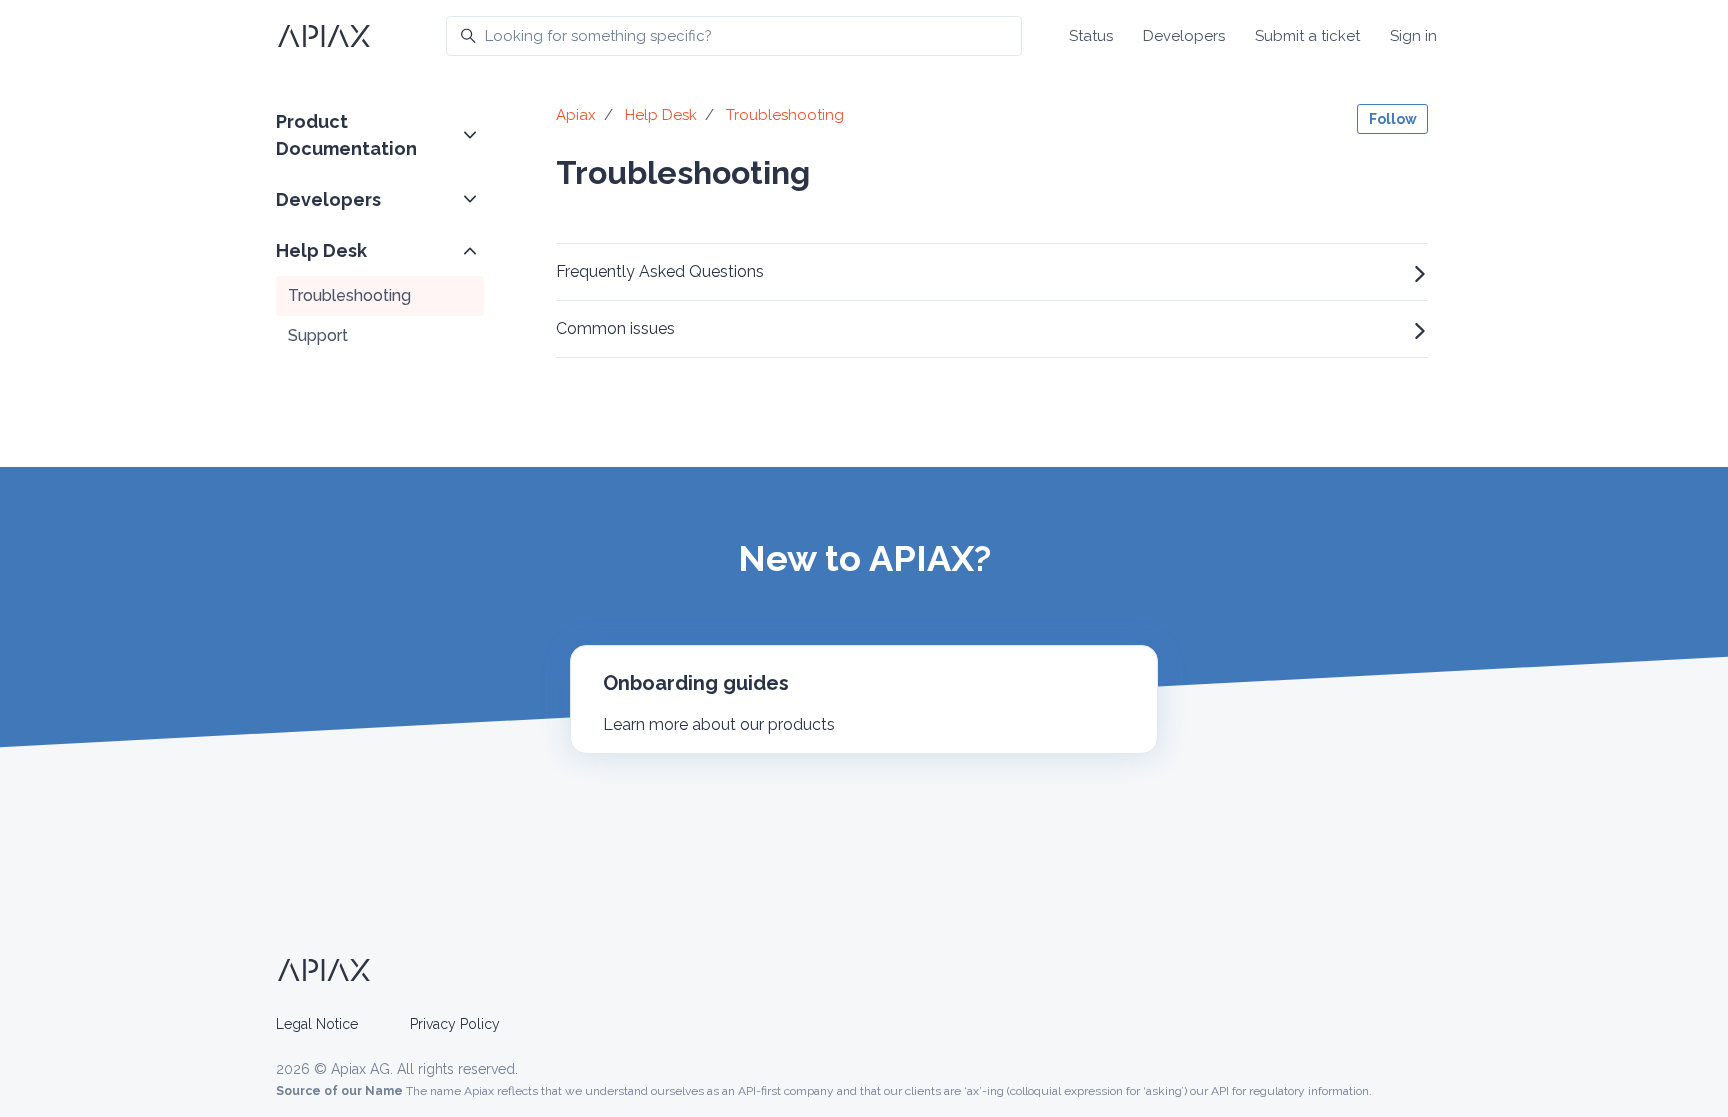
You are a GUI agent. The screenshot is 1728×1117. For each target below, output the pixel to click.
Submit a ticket (1307, 36)
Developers (1184, 36)
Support (318, 335)
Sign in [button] (1413, 36)
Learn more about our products (719, 724)
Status (1091, 36)
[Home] (324, 36)
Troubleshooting (349, 295)
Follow (1393, 119)
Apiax (576, 115)
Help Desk (321, 250)
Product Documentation (346, 135)
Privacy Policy (455, 1024)
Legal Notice (317, 1024)
